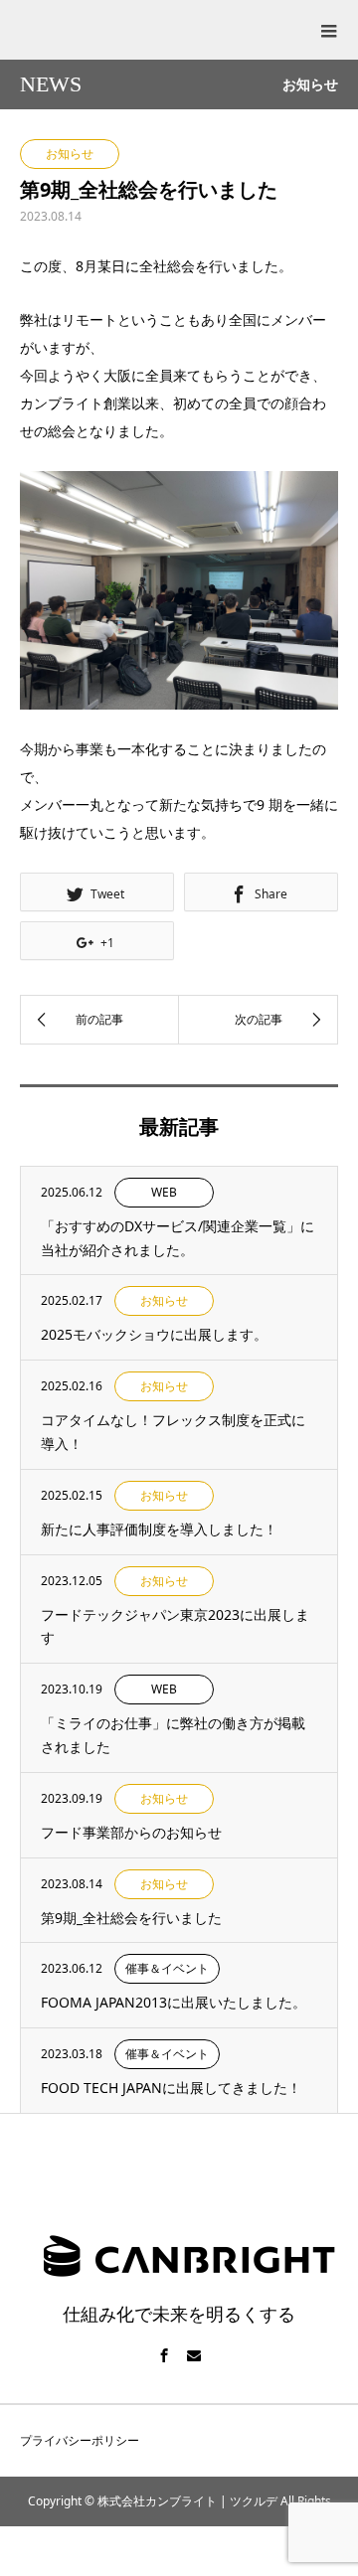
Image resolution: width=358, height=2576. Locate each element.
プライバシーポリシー (80, 2440)
